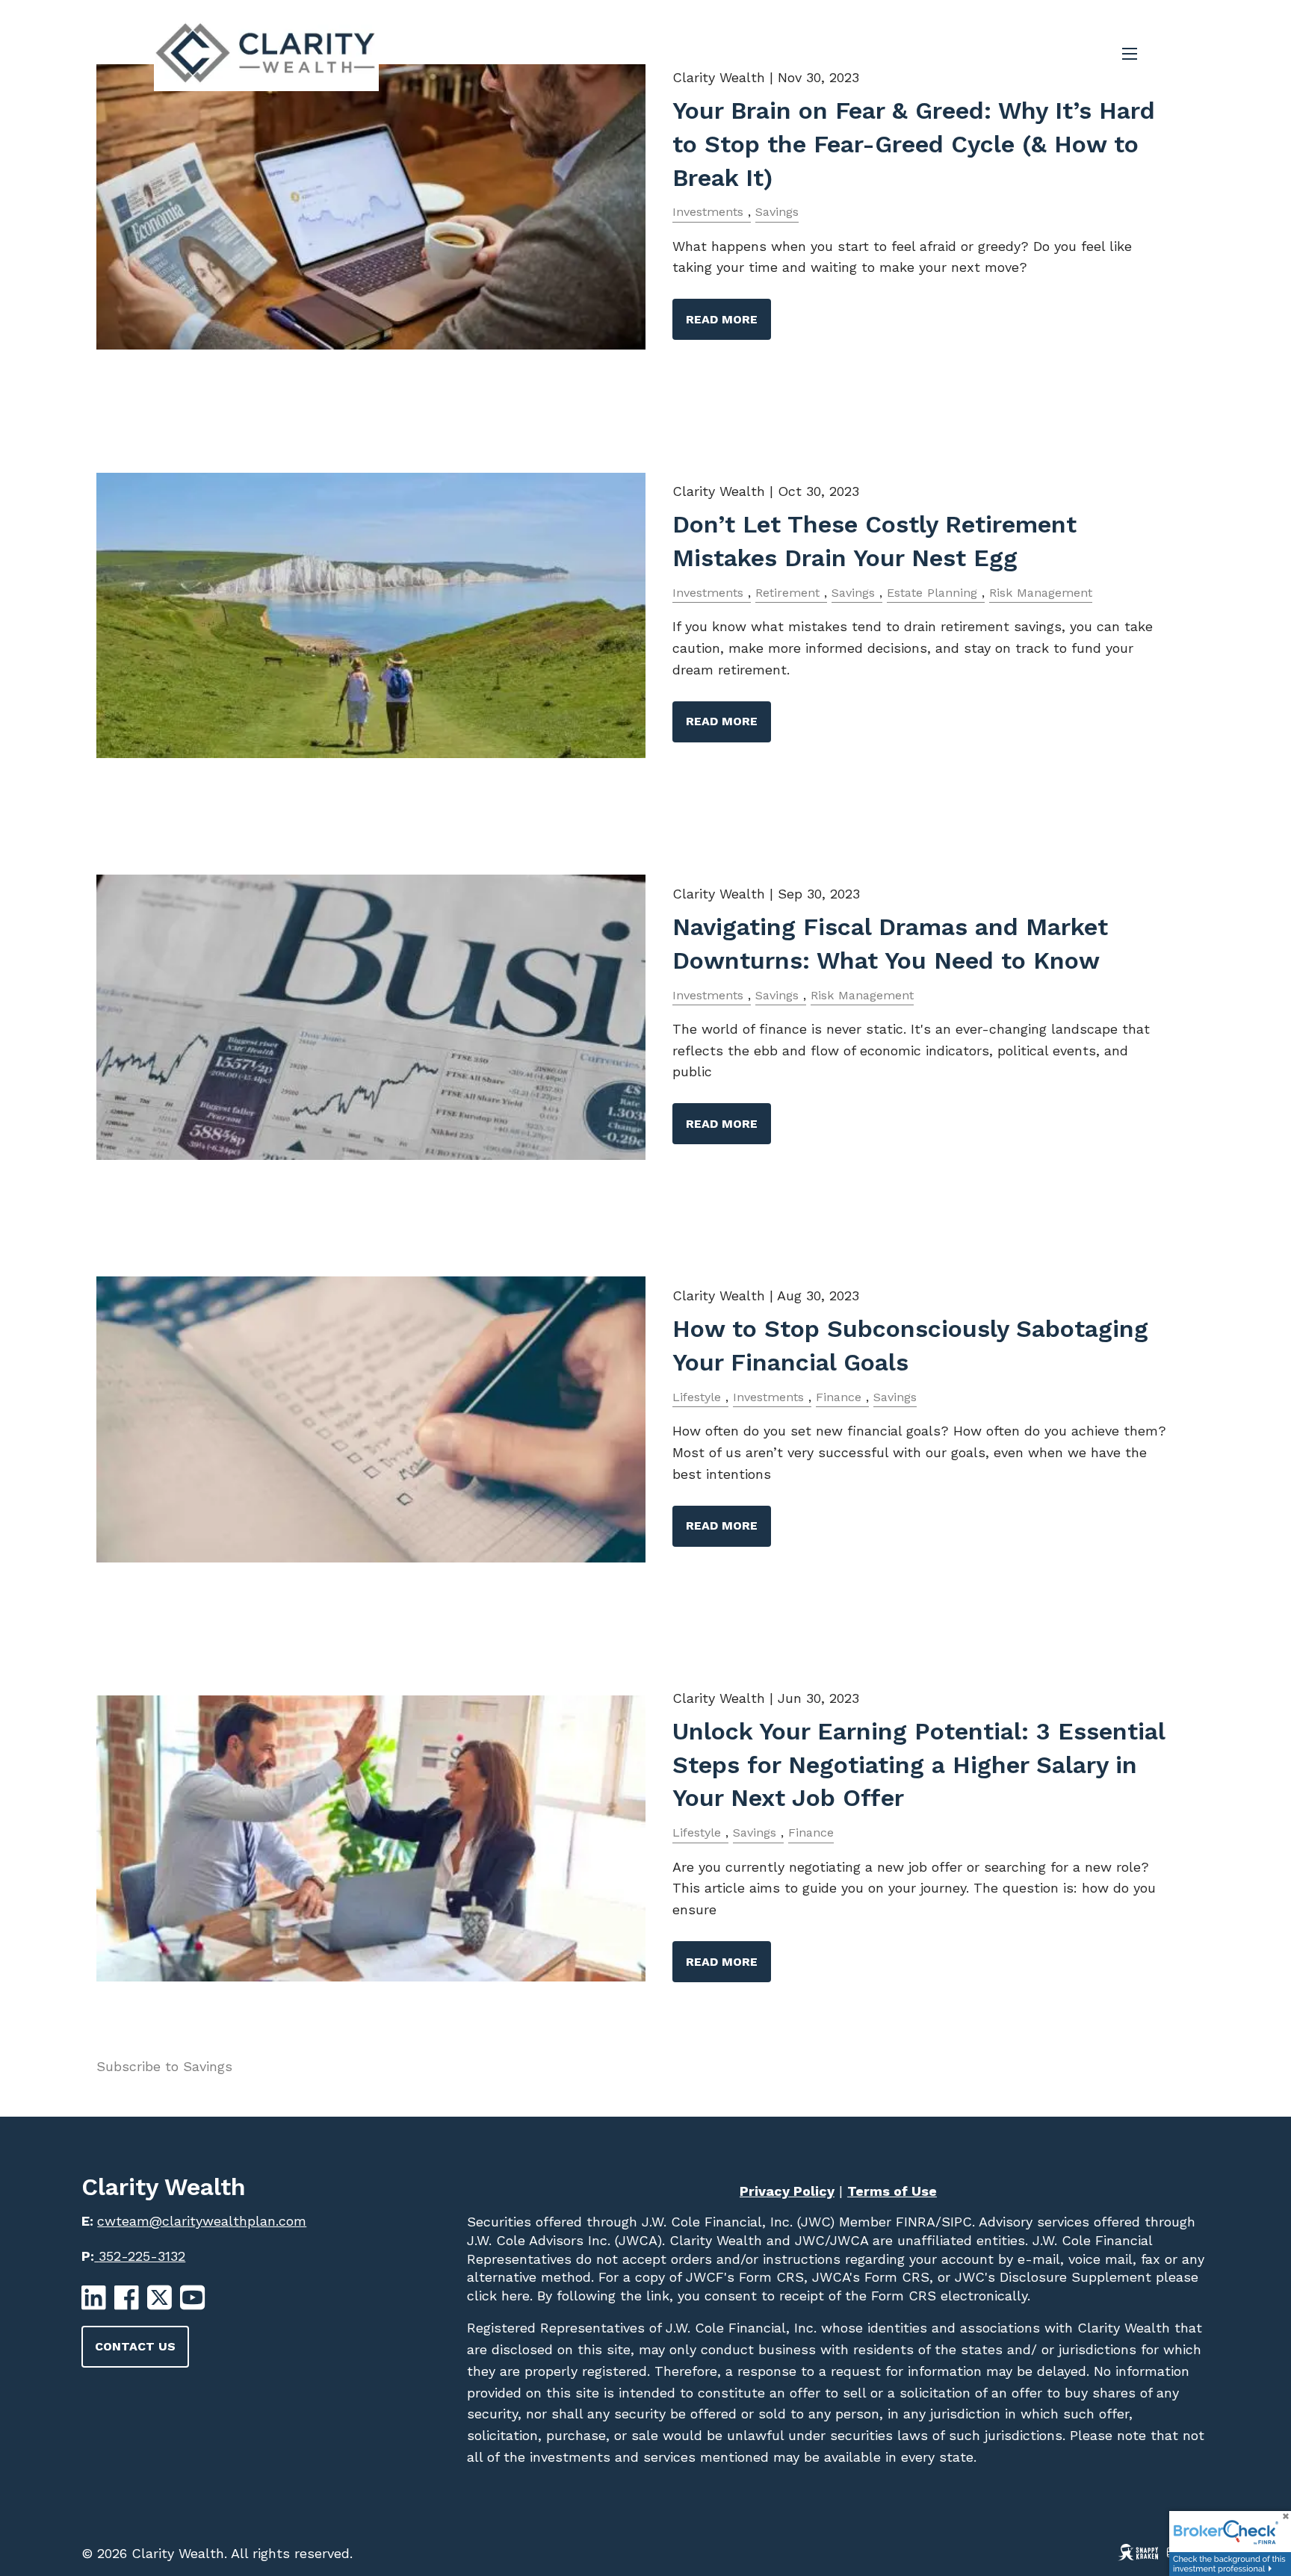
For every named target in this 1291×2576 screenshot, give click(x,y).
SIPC (957, 2222)
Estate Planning (932, 593)
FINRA (913, 2222)
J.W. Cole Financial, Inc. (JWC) (736, 2222)
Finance (839, 1397)
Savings (777, 212)
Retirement (787, 593)
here (513, 2296)
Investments (708, 212)
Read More (722, 319)
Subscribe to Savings (164, 2066)
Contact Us (135, 2346)
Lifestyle (697, 1397)
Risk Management (1041, 593)
